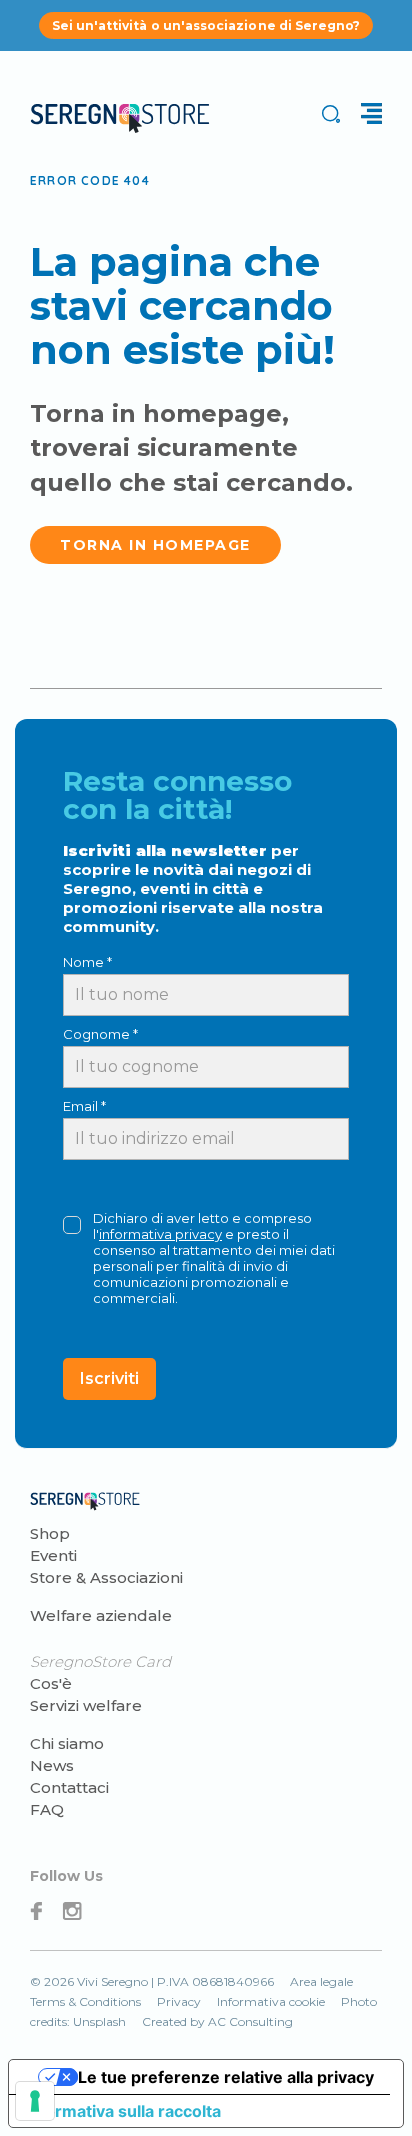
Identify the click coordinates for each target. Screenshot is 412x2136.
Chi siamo (67, 1743)
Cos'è (51, 1683)
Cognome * (100, 1034)
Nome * (87, 962)
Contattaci (69, 1787)
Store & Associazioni (106, 1577)
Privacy (179, 2001)
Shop (50, 1533)
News (52, 1765)
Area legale (321, 1981)
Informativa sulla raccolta (123, 2111)
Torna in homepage (155, 545)
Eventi (53, 1555)
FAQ (47, 1809)
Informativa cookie (271, 2001)
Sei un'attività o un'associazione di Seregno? (206, 25)
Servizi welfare (86, 1705)
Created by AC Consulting (217, 2021)
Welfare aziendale (101, 1615)
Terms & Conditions (85, 2001)
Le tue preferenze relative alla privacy (226, 2077)
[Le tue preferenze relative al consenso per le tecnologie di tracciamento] (35, 2101)
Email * (84, 1106)
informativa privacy (160, 1234)
